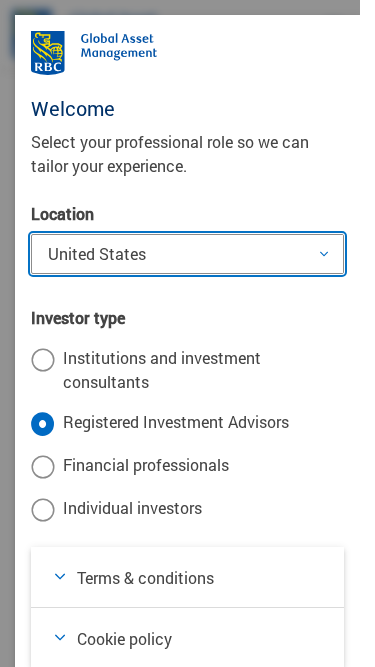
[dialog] (187, 333)
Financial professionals (146, 464)
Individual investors (132, 507)
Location (62, 213)
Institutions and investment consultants (162, 369)
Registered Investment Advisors (176, 421)
